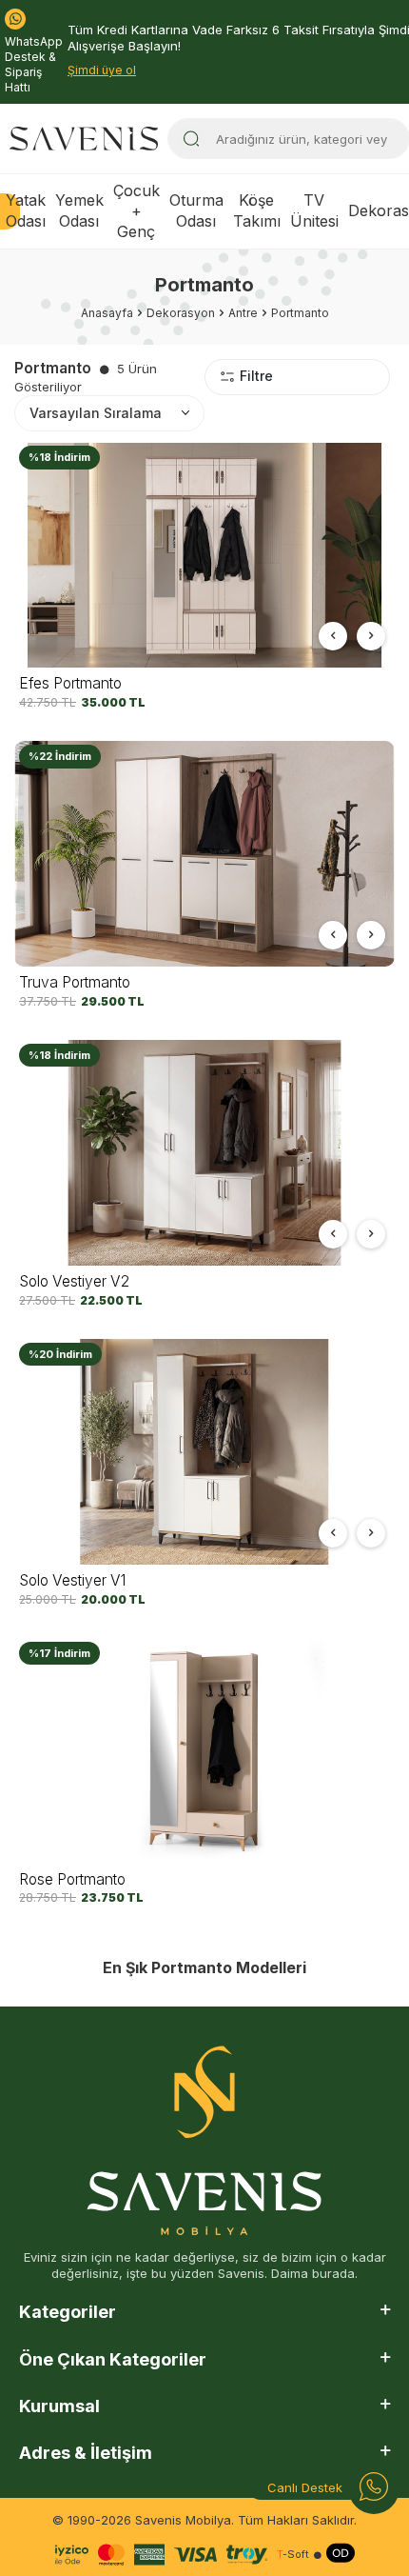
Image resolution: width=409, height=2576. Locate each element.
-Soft (293, 2555)
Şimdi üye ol (102, 70)
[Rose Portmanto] (204, 1751)
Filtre (256, 376)
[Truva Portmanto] (204, 854)
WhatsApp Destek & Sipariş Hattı (34, 64)
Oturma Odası (196, 210)
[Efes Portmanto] (204, 555)
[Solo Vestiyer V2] (204, 1153)
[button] (333, 636)
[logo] (84, 139)
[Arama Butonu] (191, 139)
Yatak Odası (26, 210)
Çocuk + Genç (136, 211)
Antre (243, 313)
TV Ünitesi (314, 210)
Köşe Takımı (257, 210)
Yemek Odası (79, 210)
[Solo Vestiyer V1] (204, 1452)
